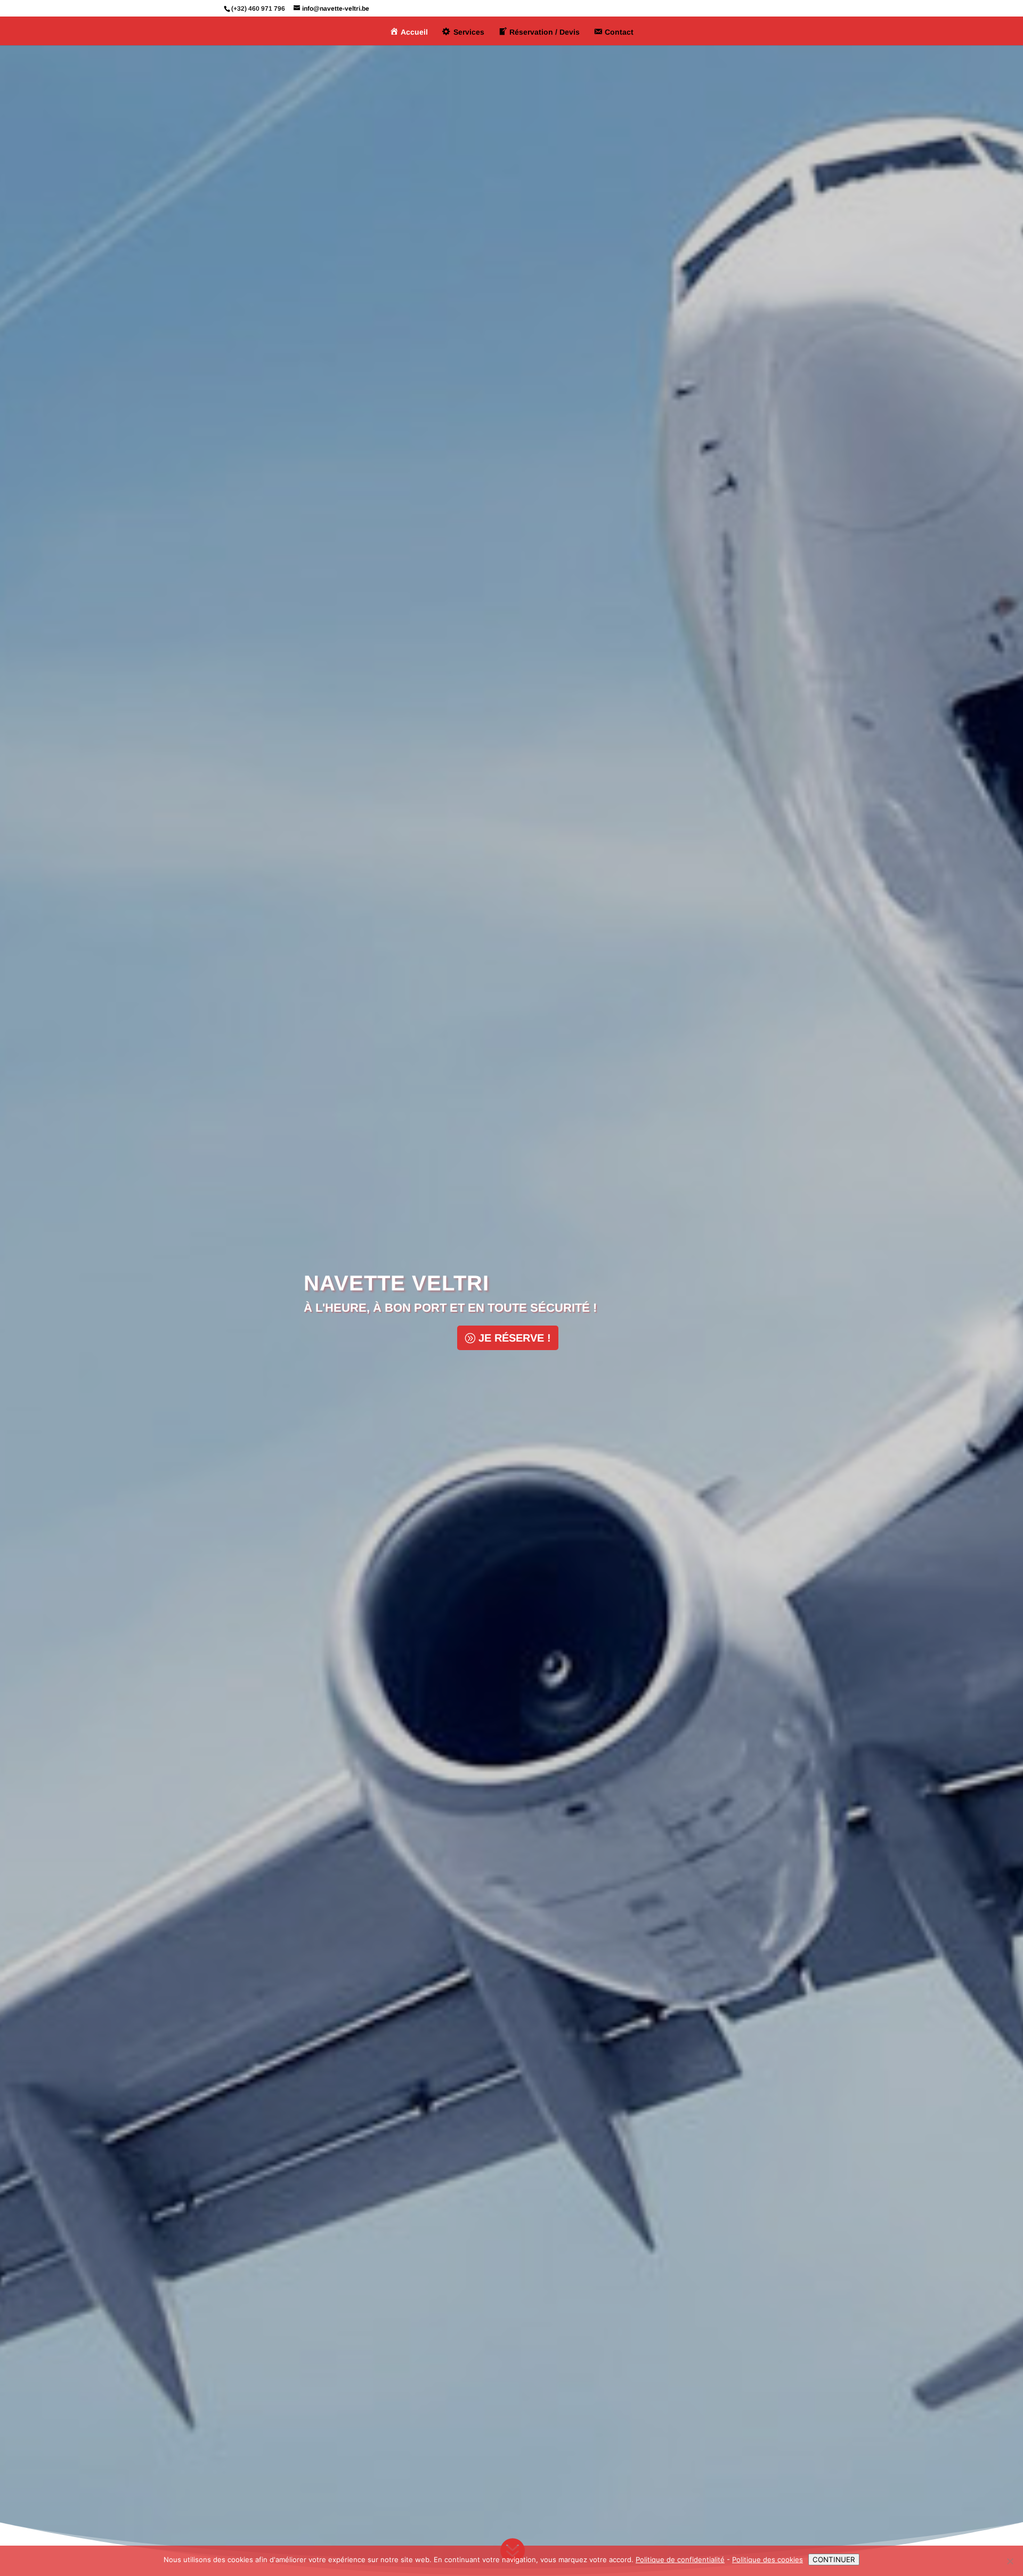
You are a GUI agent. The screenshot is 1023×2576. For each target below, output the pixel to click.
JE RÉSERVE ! (515, 1338)
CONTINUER (834, 2559)
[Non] (1010, 2561)
